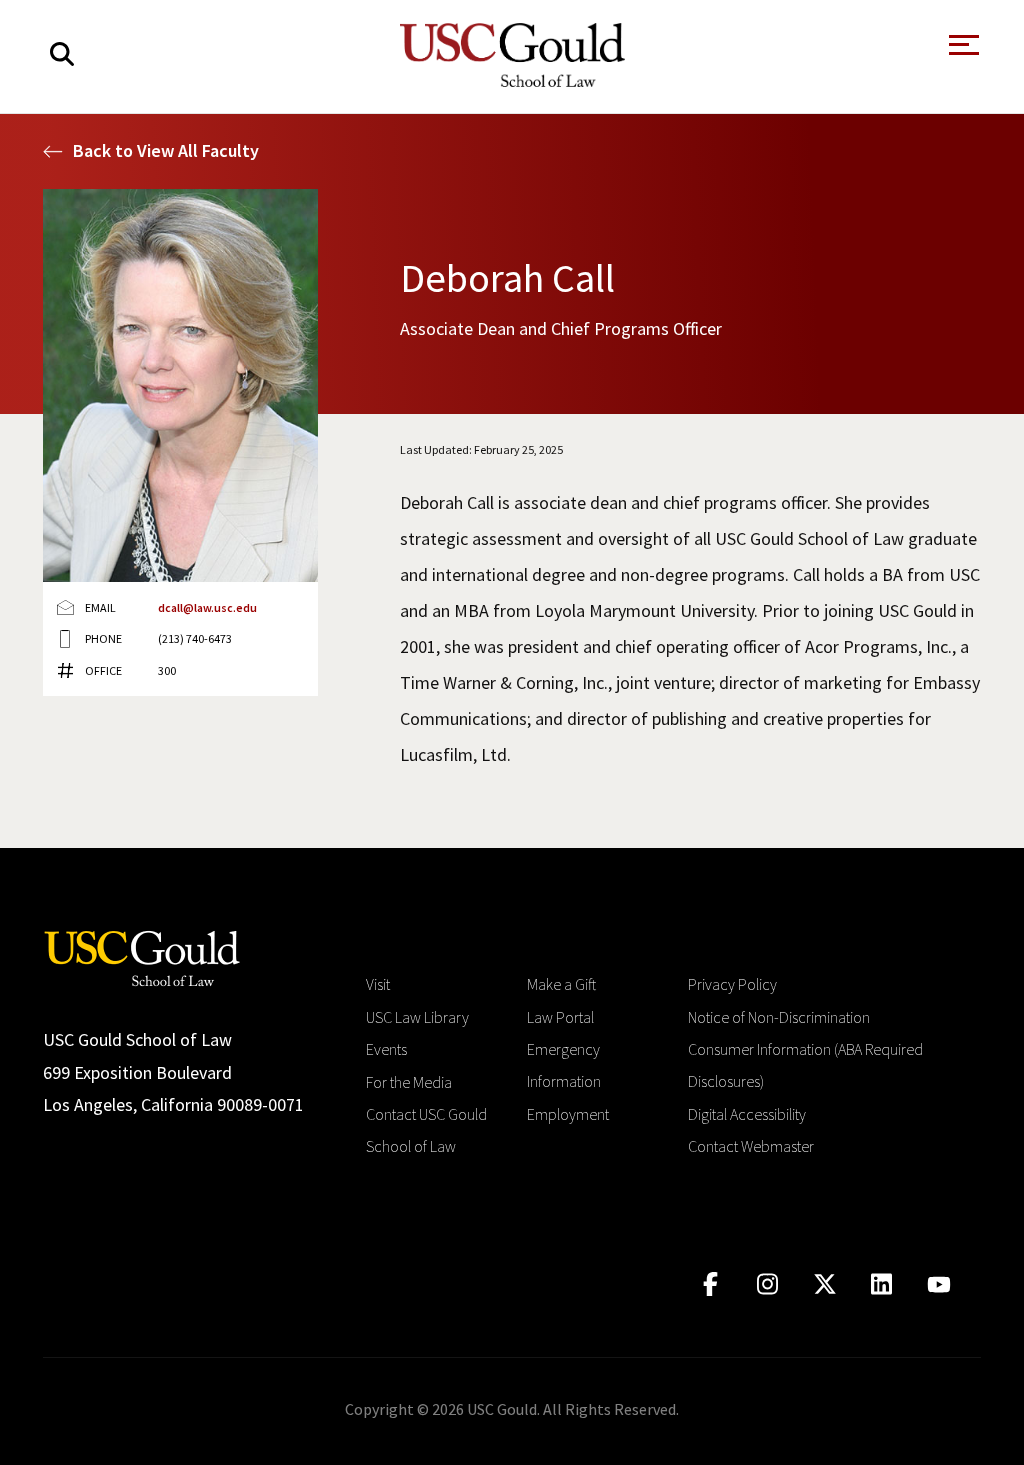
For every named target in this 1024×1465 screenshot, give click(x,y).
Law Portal (560, 1017)
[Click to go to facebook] (710, 1284)
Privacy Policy (732, 984)
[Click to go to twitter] (824, 1284)
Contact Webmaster (751, 1146)
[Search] (62, 54)
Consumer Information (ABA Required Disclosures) (805, 1065)
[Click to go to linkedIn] (881, 1284)
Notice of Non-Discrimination (779, 1017)
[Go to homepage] (142, 956)
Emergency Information (564, 1065)
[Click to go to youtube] (938, 1284)
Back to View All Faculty (166, 150)
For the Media (409, 1082)
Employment (568, 1114)
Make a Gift (561, 984)
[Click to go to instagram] (767, 1284)
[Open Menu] (962, 50)
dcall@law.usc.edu (207, 607)
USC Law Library (417, 1017)
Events (386, 1049)
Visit (378, 984)
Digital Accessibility (747, 1114)
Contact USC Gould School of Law (426, 1130)
